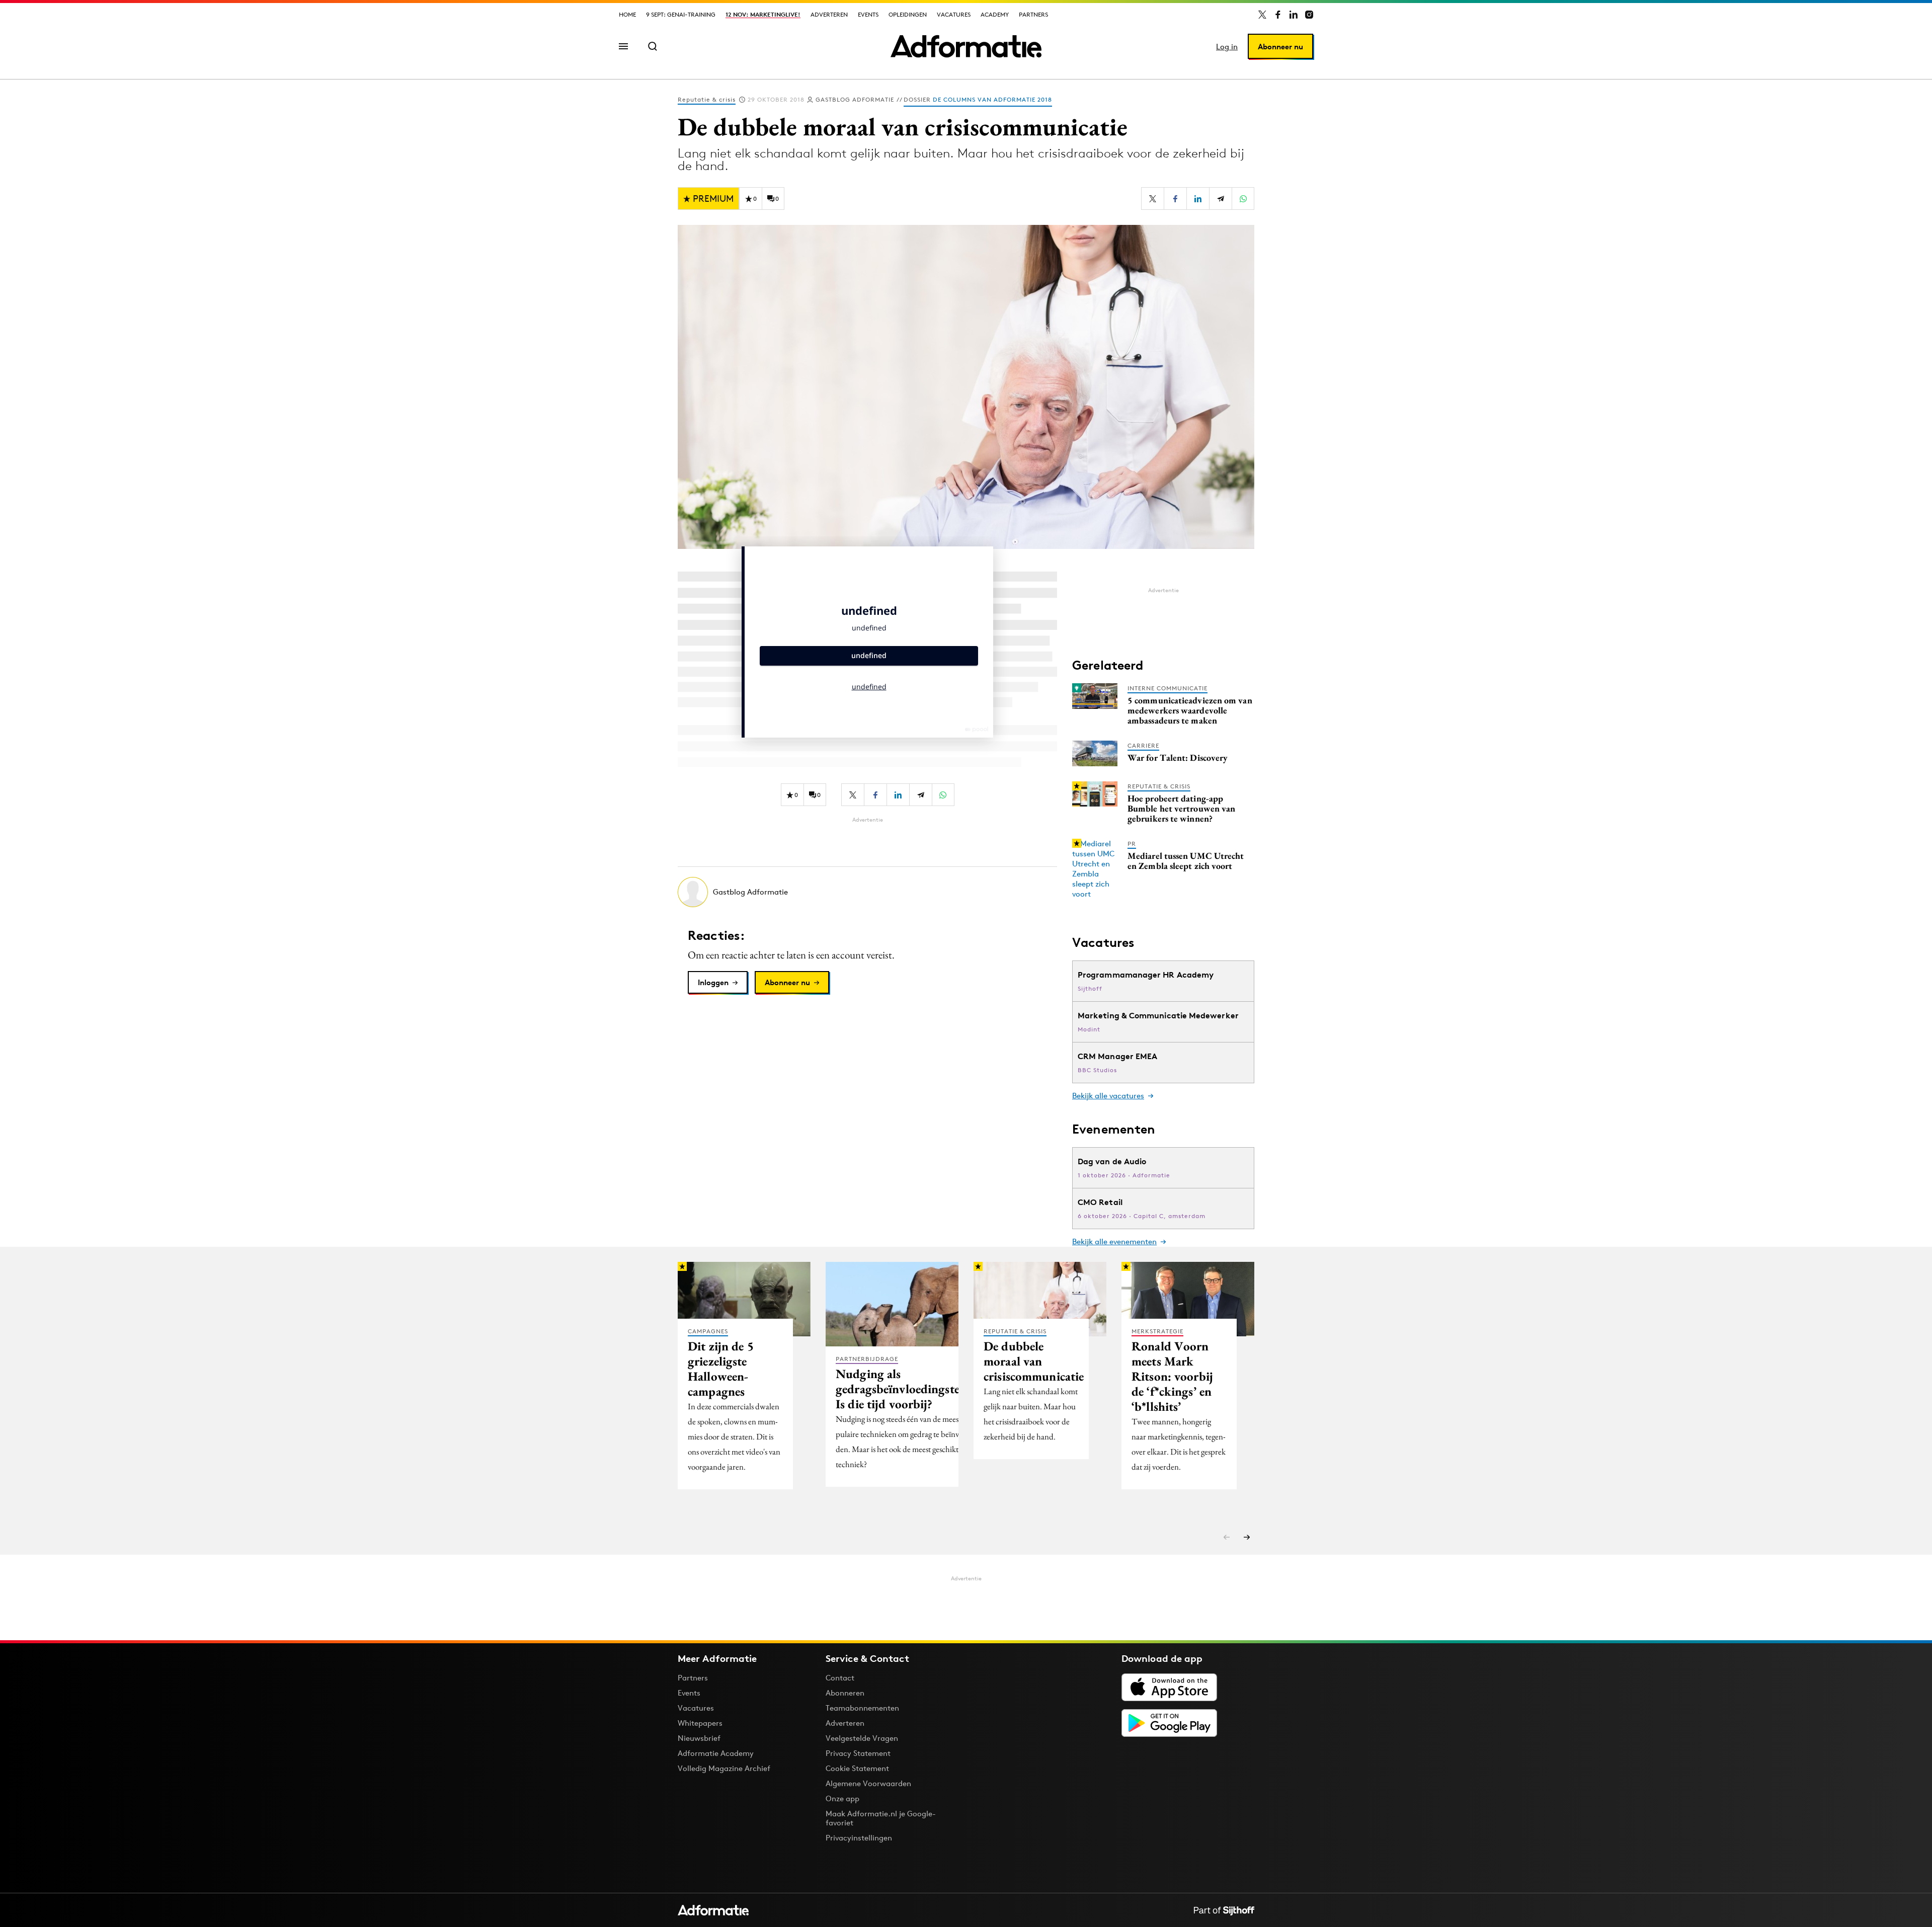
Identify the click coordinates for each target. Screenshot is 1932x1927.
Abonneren (845, 1693)
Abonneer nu (1280, 47)
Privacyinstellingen (859, 1838)
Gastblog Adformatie (855, 99)
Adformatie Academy (716, 1753)
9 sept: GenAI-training (681, 14)
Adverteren (829, 14)
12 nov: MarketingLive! (763, 14)
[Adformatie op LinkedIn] (1294, 15)
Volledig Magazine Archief (724, 1768)
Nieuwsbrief (699, 1738)
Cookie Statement (857, 1768)
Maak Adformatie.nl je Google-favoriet (881, 1818)
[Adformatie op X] (1262, 15)
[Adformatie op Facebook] (1278, 15)
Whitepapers (700, 1723)
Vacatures (954, 14)
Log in (1227, 47)
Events (868, 14)
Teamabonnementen (862, 1708)
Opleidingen (908, 14)
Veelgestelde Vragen (862, 1738)
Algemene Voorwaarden (868, 1783)
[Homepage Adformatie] (966, 46)
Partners (1033, 14)
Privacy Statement (858, 1753)
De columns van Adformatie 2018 (992, 99)
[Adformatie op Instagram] (1309, 15)
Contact (840, 1678)
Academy (995, 14)
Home (627, 14)
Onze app (842, 1798)
